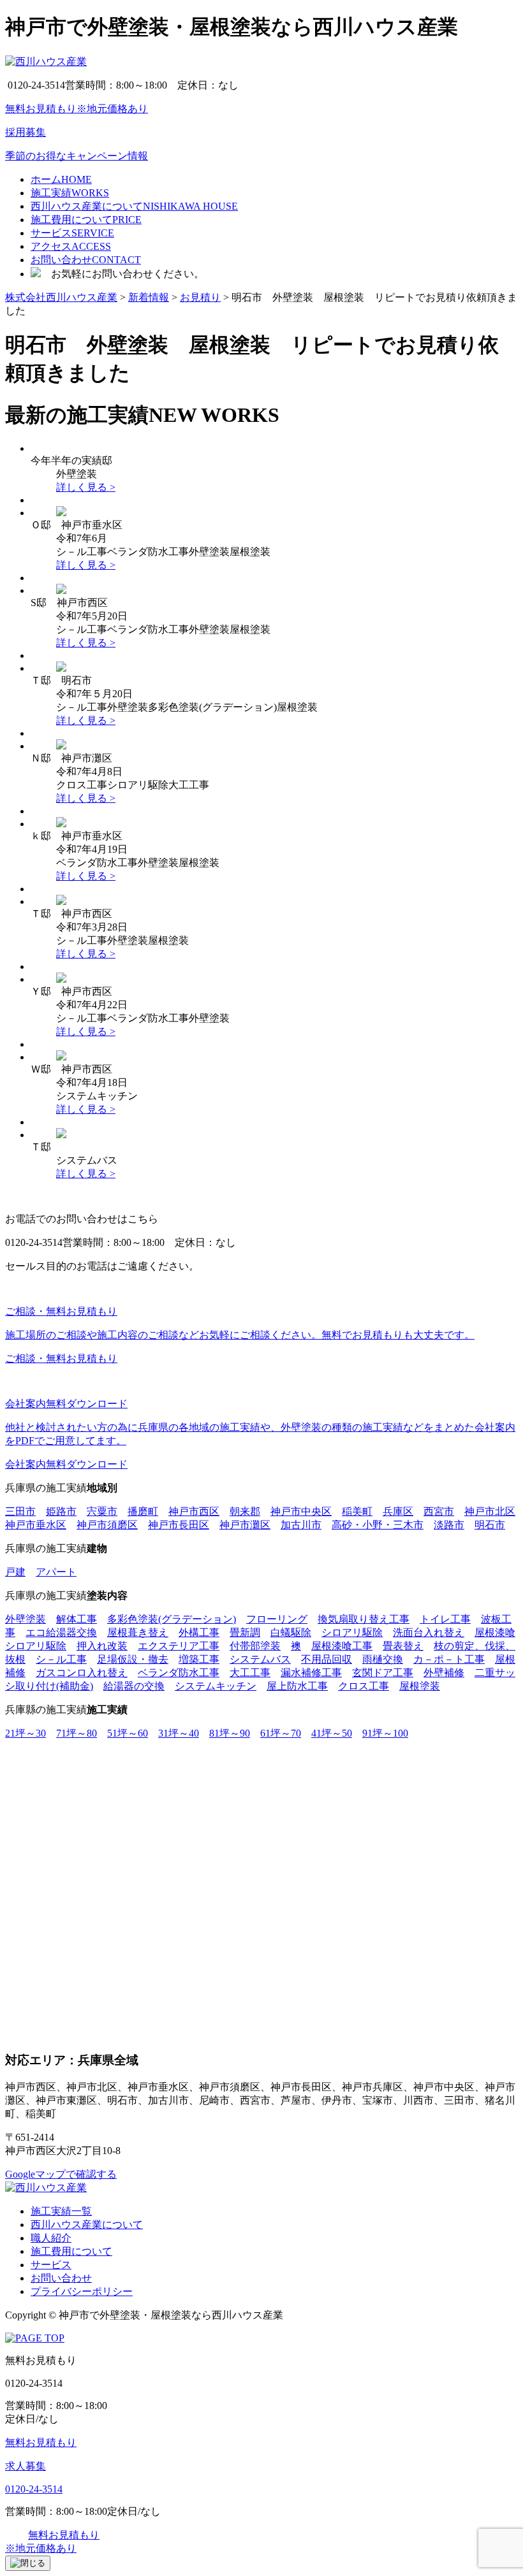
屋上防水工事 (297, 1686)
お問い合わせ (61, 2278)
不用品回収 (327, 1659)
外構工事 (199, 1632)
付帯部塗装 (255, 1646)
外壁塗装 (26, 1619)
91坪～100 (385, 1733)
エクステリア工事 (179, 1646)
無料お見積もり (41, 2442)
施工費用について (71, 2251)
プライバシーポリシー (82, 2291)
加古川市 (301, 1525)
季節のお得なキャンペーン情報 (77, 156)
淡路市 (449, 1525)
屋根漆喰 (495, 1632)
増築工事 (199, 1659)
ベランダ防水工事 (179, 1673)
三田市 (20, 1511)
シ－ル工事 (61, 1659)
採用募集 (26, 132)
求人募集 (26, 2466)
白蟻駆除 (291, 1632)
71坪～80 (77, 1733)
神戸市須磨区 (107, 1525)
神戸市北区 (490, 1511)
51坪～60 (128, 1733)
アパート (56, 1572)
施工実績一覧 (61, 2211)
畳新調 (245, 1632)
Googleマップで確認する (61, 2174)
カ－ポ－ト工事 (449, 1659)
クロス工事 (364, 1686)
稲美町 (357, 1511)
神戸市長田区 (179, 1525)
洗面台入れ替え (429, 1632)
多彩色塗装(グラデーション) (172, 1619)
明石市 (490, 1525)
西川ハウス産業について (87, 2225)
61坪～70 (281, 1733)
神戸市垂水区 (36, 1525)
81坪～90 (230, 1733)
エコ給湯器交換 (61, 1632)
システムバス (260, 1659)
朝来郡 (245, 1511)
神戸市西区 (194, 1511)
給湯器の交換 (134, 1686)
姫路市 (61, 1511)
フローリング (277, 1619)
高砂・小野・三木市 (378, 1525)
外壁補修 (444, 1673)
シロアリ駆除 (352, 1632)
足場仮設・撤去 (133, 1659)
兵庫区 (398, 1511)
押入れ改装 (102, 1646)
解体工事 (77, 1619)
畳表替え (403, 1646)
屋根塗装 (420, 1686)
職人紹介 (51, 2238)
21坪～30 (26, 1733)
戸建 (15, 1572)
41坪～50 (332, 1733)
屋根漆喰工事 (342, 1646)
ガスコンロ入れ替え (82, 1673)
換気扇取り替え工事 (364, 1619)
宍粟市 (102, 1511)
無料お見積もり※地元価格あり (77, 109)
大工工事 (250, 1673)
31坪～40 (179, 1733)
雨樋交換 (383, 1659)
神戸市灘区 (245, 1525)
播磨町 (143, 1511)
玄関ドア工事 (383, 1673)
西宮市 (439, 1511)
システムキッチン (216, 1686)
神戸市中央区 (301, 1511)
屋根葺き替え (138, 1632)
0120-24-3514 (34, 2489)
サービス (51, 2265)
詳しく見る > (86, 487)
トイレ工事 (445, 1619)
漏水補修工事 (311, 1673)
